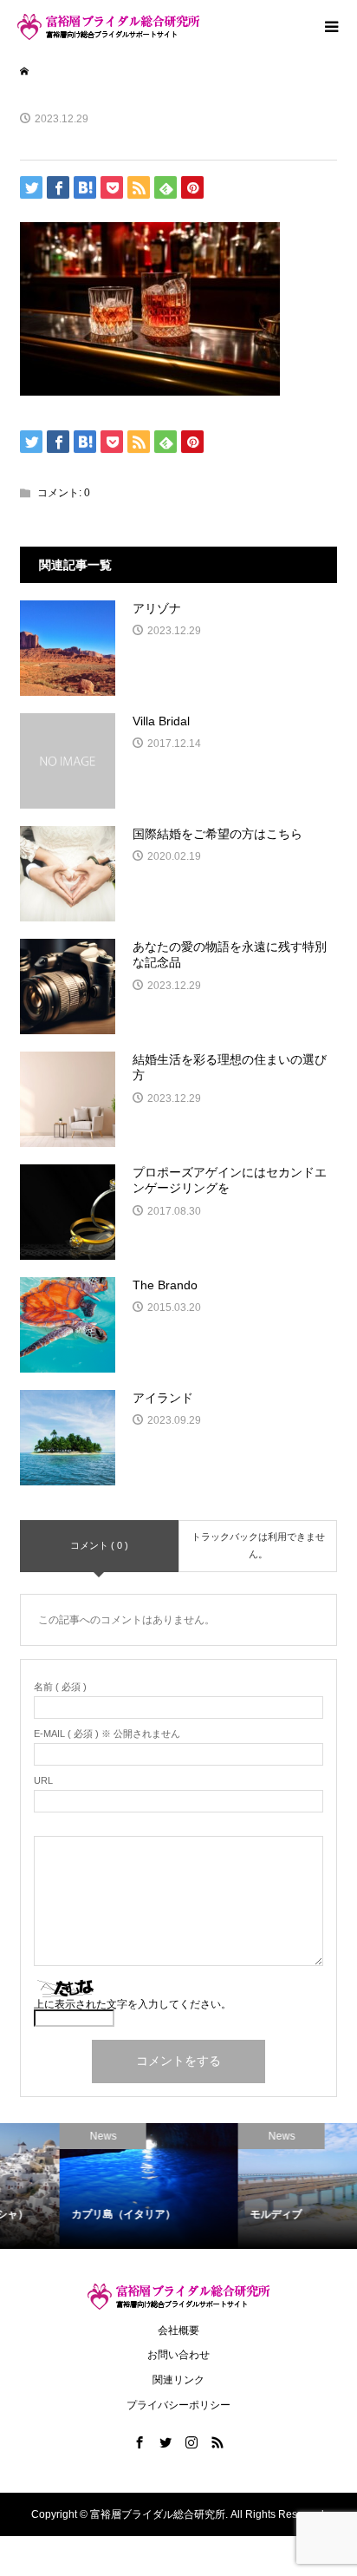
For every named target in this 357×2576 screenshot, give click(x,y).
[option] (91, 2186)
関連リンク (178, 2380)
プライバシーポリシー (178, 2405)
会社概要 (178, 2330)
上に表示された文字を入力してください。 (133, 2004)
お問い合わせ (178, 2355)
